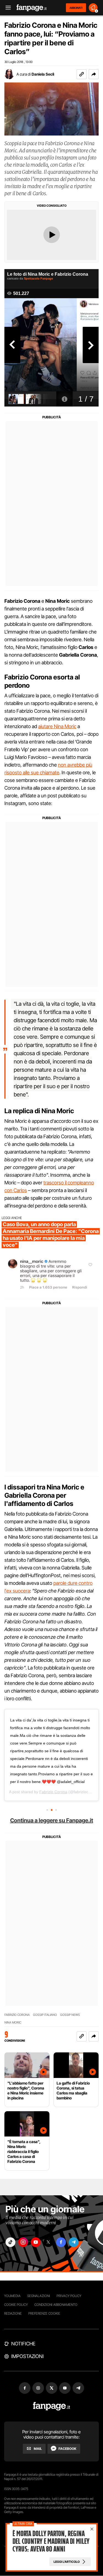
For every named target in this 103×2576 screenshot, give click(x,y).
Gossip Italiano (45, 2015)
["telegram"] (74, 2242)
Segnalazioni (39, 2296)
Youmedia (12, 2296)
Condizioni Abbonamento (56, 2305)
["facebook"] (61, 2242)
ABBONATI (76, 8)
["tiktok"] (10, 2242)
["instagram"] (23, 2242)
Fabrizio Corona (53, 1792)
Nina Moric (13, 2023)
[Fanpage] (51, 2406)
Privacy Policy (69, 2296)
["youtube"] (36, 2242)
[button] (94, 74)
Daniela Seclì (43, 74)
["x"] (48, 2242)
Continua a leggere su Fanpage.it (52, 1820)
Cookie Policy (16, 2305)
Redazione (13, 2313)
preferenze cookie (44, 2313)
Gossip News (70, 2015)
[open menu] (6, 8)
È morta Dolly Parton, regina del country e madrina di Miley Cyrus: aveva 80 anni (51, 2541)
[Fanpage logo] (32, 8)
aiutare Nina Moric (57, 726)
